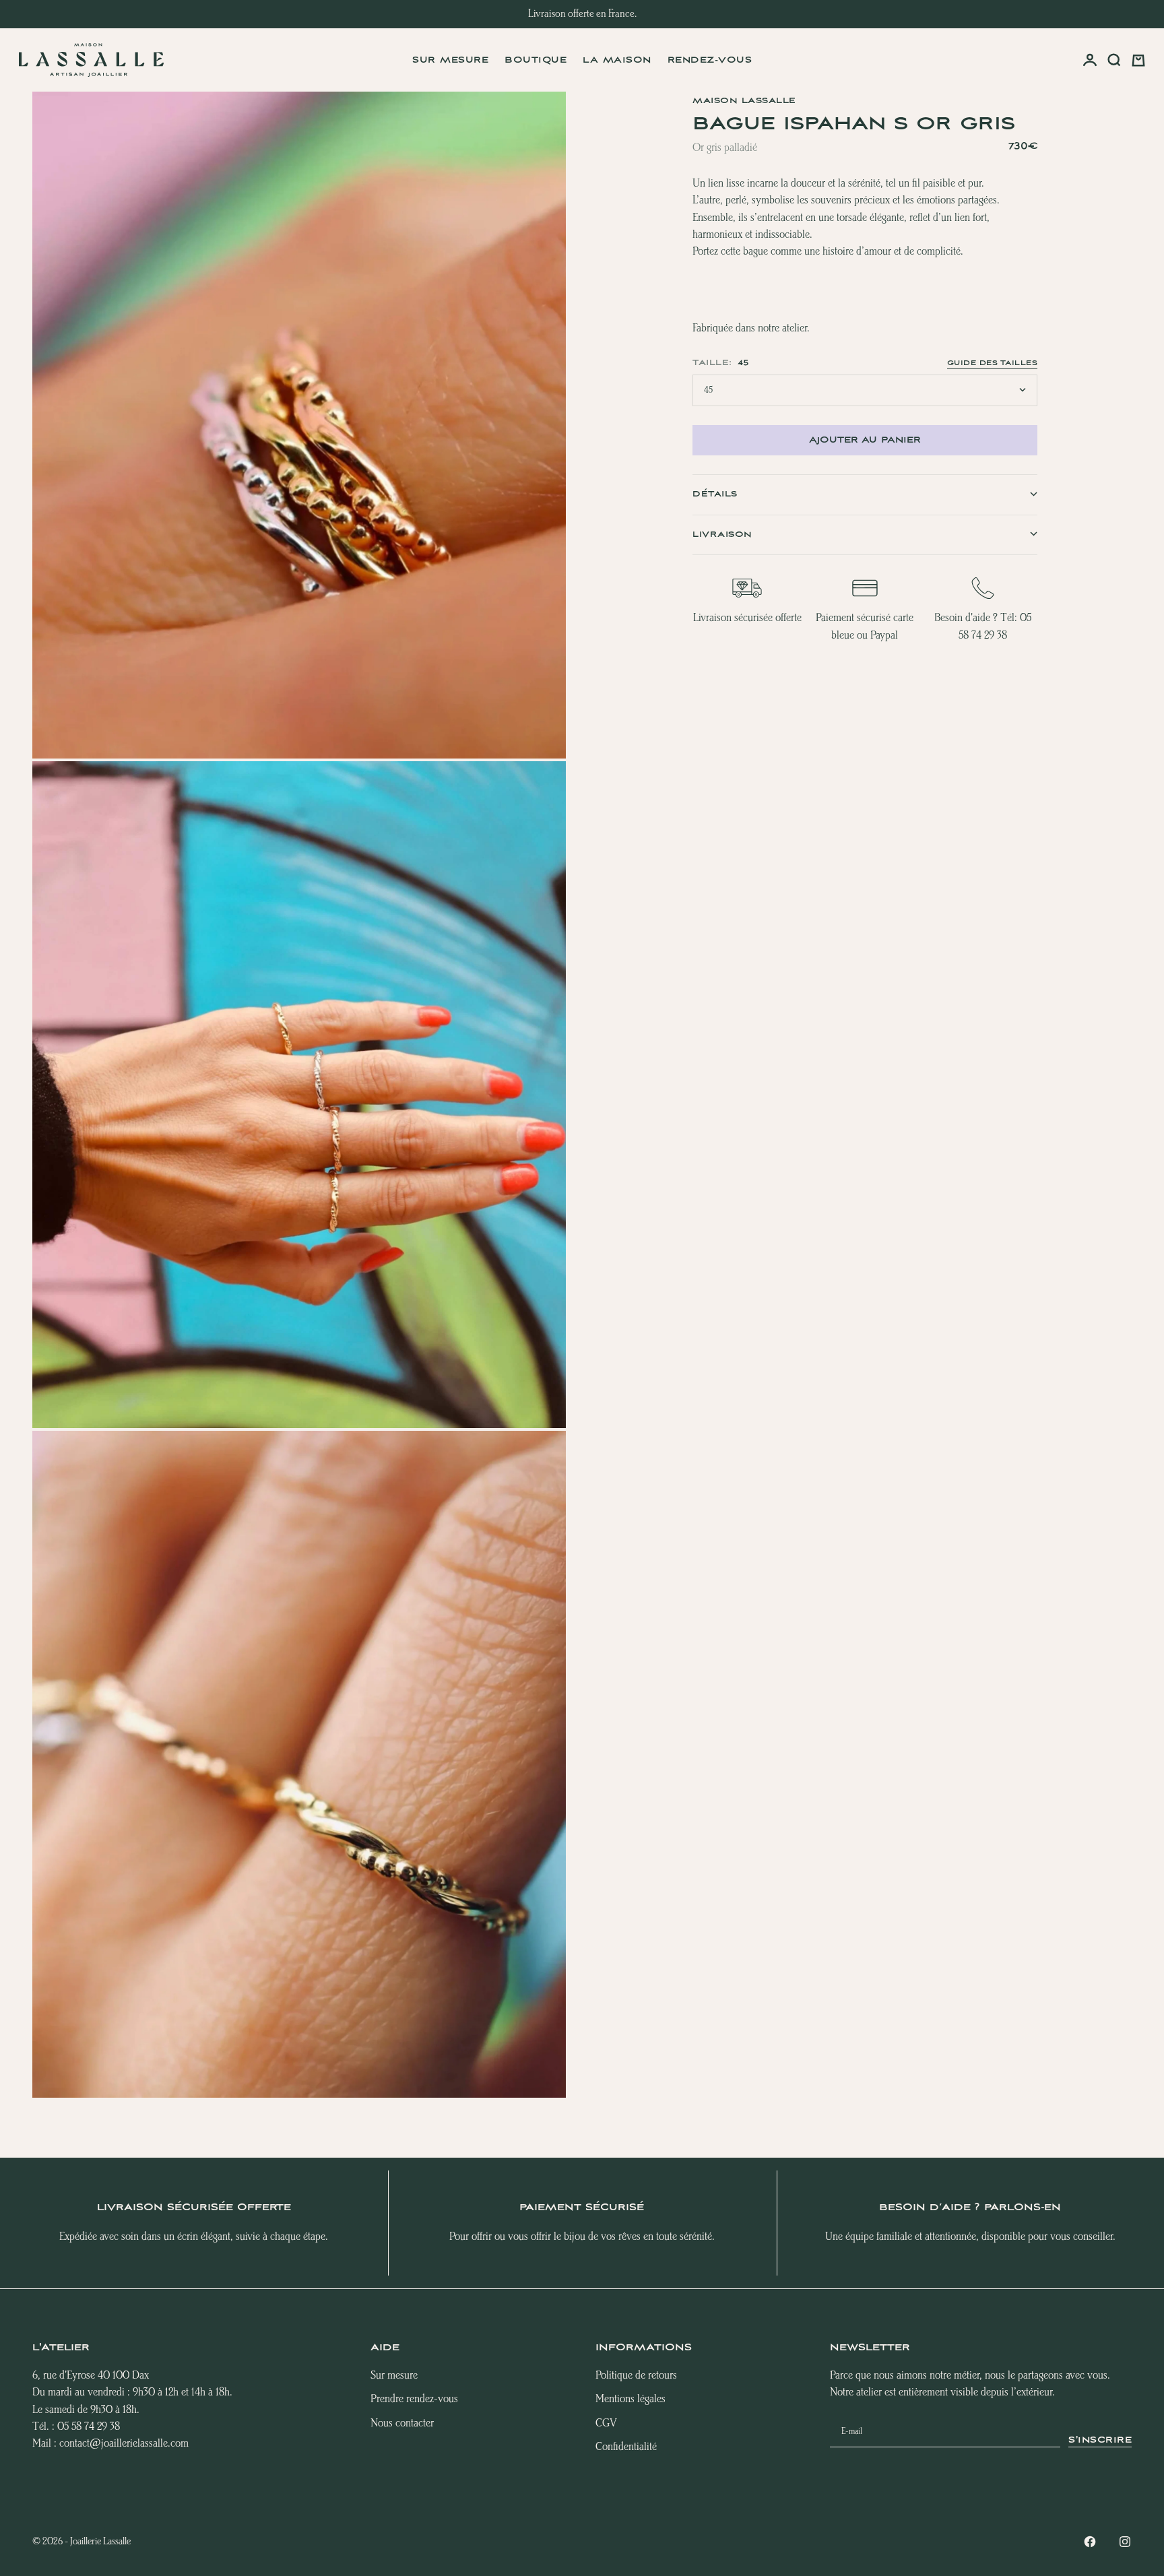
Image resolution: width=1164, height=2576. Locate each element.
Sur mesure (450, 60)
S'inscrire (1100, 2440)
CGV (606, 2423)
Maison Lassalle (744, 101)
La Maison (617, 60)
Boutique (536, 60)
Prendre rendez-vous (414, 2399)
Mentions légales (630, 2399)
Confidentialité (626, 2447)
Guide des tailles (993, 362)
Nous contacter (402, 2423)
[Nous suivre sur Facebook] (1090, 2542)
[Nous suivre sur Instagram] (1125, 2542)
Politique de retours (636, 2376)
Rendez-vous (710, 60)
